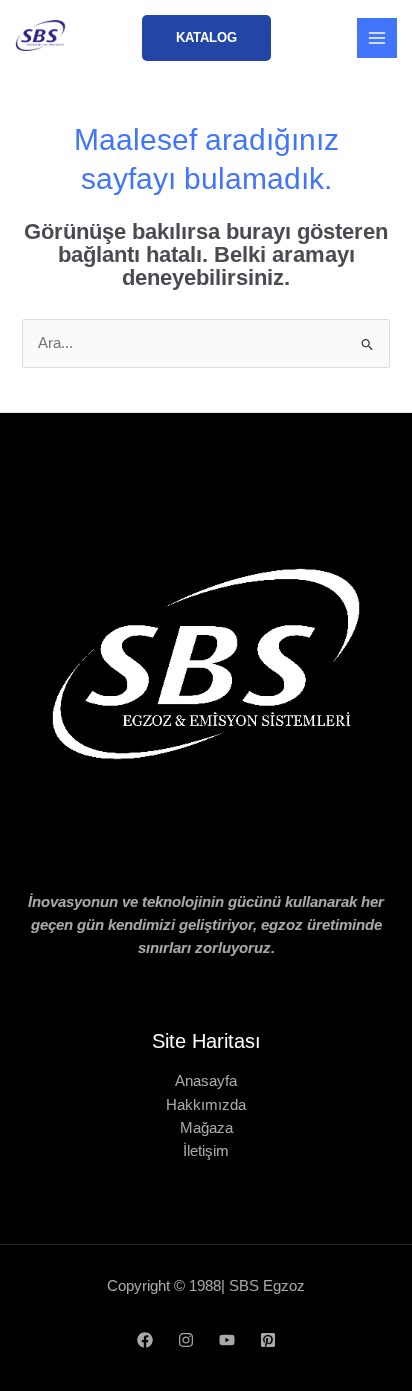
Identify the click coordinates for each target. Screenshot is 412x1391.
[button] (206, 38)
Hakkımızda (206, 1105)
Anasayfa (206, 1081)
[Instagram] (186, 1340)
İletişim (206, 1151)
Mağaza (206, 1128)
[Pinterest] (268, 1340)
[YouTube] (227, 1340)
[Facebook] (145, 1340)
